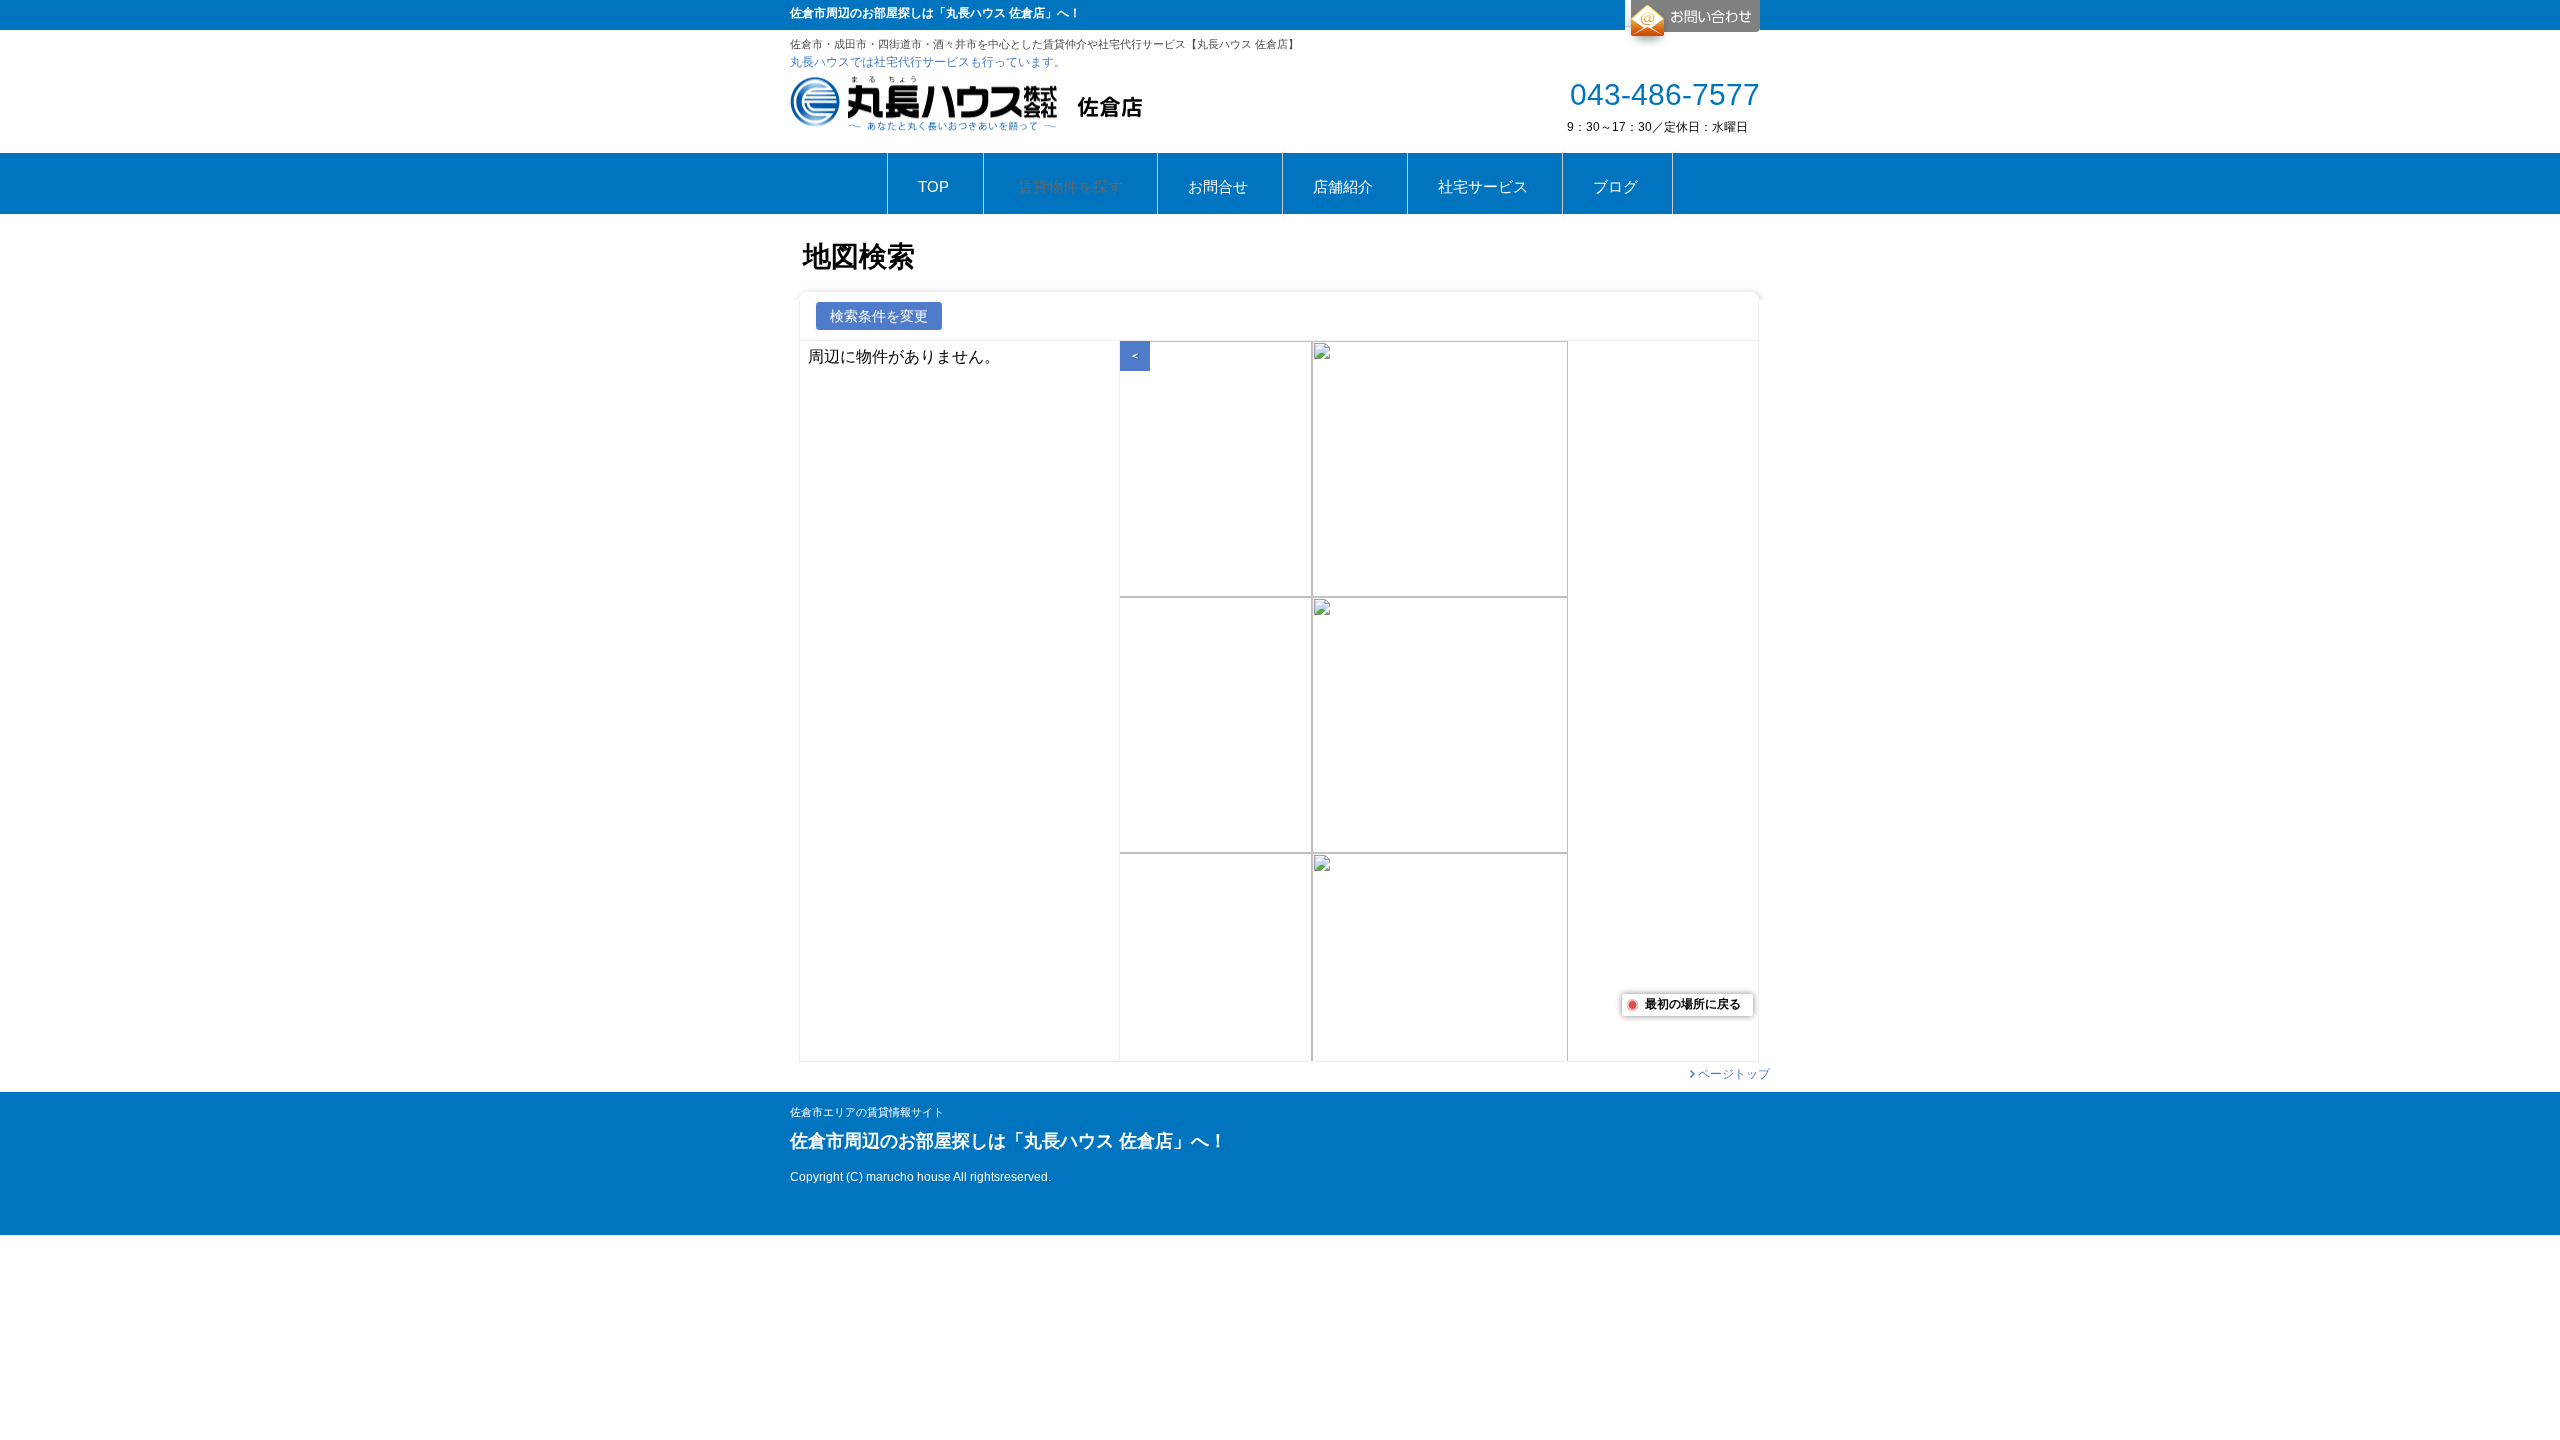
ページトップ (1734, 1074)
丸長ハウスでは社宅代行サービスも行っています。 (928, 62)
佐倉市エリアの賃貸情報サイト (867, 1112)
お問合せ (1692, 24)
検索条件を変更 (879, 316)
